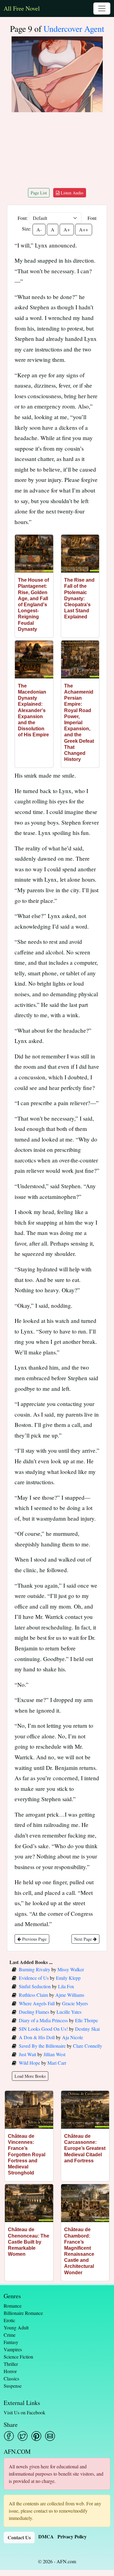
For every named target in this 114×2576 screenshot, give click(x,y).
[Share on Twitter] (23, 2436)
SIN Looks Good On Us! (43, 2029)
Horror (10, 2371)
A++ (84, 229)
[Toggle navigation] (102, 8)
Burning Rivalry (35, 1969)
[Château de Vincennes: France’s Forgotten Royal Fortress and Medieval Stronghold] (29, 2110)
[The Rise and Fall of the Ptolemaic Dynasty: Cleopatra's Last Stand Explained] (80, 554)
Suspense (13, 2386)
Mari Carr (57, 2063)
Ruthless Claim (33, 1995)
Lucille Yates (69, 2012)
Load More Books (30, 2076)
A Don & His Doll (37, 2037)
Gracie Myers (75, 2003)
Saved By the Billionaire (42, 2046)
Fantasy (11, 2342)
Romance (13, 2306)
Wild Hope (29, 2063)
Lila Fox (66, 1986)
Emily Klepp (68, 1978)
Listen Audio (71, 193)
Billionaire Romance (23, 2313)
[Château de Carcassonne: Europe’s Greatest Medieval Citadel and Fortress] (85, 2110)
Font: (23, 218)
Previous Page (34, 1939)
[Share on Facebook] (9, 2436)
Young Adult (16, 2327)
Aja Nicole (73, 2037)
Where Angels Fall (37, 2003)
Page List (39, 193)
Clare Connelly (88, 2046)
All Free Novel (22, 8)
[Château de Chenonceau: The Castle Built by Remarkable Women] (29, 2203)
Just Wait (28, 2054)
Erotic (9, 2320)
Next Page (84, 1939)
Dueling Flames (34, 2012)
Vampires (13, 2349)
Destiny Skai (87, 2029)
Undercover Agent (74, 29)
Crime (10, 2335)
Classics (11, 2378)
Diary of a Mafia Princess (43, 2020)
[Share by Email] (50, 2436)
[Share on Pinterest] (36, 2436)
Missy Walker (71, 1969)
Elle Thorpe (86, 2020)
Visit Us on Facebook (24, 2412)
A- (39, 229)
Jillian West (54, 2054)
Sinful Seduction (35, 1986)
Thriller (11, 2364)
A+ (67, 229)
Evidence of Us (34, 1978)
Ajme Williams (70, 1995)
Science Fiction (18, 2357)
